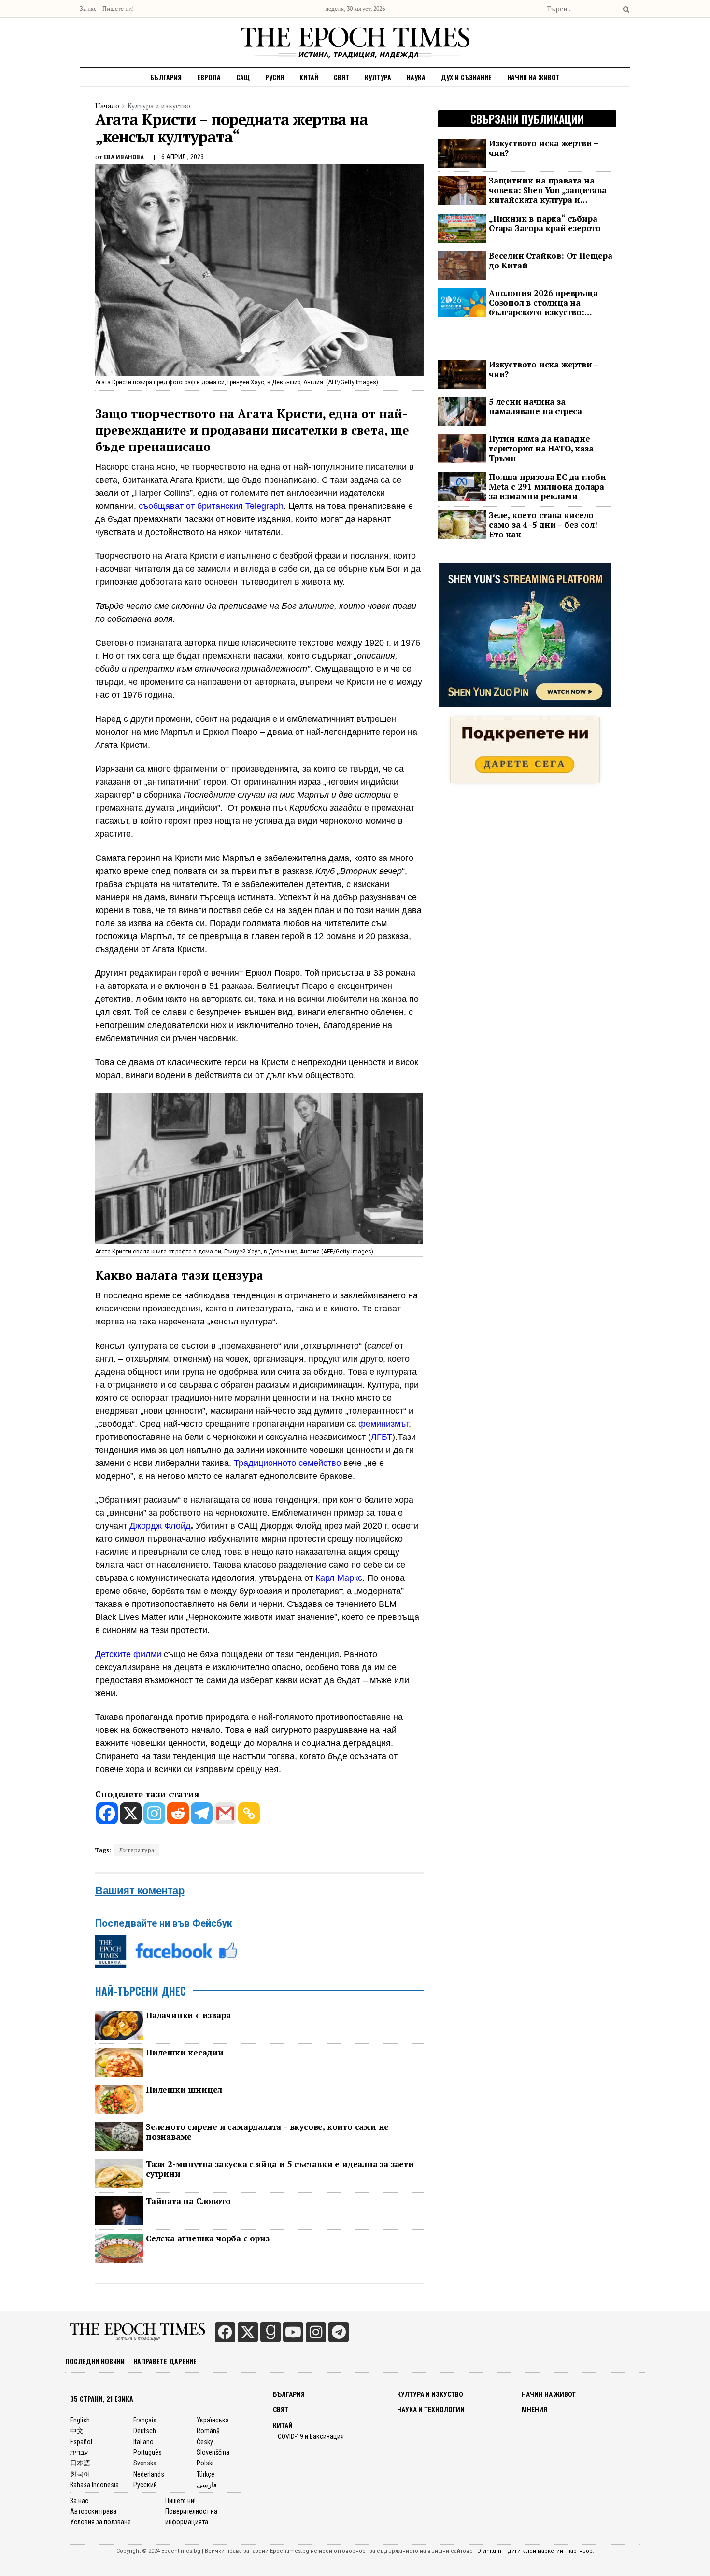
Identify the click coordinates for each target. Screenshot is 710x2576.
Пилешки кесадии (185, 2053)
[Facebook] (107, 1813)
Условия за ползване (100, 2522)
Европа (209, 77)
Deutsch (145, 2431)
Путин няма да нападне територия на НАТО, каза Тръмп (541, 449)
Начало (107, 106)
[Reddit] (178, 1813)
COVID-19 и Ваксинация (311, 2436)
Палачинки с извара (188, 2015)
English (80, 2420)
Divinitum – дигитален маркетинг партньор (535, 2551)
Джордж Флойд (160, 1526)
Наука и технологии (431, 2410)
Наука (416, 77)
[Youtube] (293, 2332)
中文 (77, 2431)
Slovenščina (213, 2452)
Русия (275, 77)
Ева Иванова (124, 157)
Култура (378, 77)
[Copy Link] (249, 1813)
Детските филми (128, 1654)
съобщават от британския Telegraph (211, 506)
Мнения (534, 2410)
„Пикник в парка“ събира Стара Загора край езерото (545, 224)
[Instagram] (154, 1813)
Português (148, 2452)
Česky (205, 2442)
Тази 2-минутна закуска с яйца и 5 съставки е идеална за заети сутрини (280, 2169)
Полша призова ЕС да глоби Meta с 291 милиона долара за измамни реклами (547, 487)
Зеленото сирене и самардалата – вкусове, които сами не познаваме (267, 2132)
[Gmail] (225, 1813)
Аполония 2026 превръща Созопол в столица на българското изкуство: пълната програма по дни (544, 303)
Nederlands (149, 2474)
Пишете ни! (118, 8)
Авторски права (93, 2511)
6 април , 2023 (183, 157)
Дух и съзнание (466, 77)
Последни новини (95, 2361)
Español (81, 2442)
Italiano (143, 2442)
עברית (79, 2452)
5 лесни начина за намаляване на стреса (535, 407)
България (166, 77)
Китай (309, 77)
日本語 (80, 2463)
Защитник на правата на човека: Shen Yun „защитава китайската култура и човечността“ (548, 190)
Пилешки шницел (184, 2090)
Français (145, 2420)
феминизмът (383, 1424)
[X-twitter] (248, 2332)
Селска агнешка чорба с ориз (208, 2238)
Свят (341, 77)
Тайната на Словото (188, 2201)
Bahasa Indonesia (94, 2485)
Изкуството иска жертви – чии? (543, 148)
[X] (131, 1813)
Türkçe (206, 2474)
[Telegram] (202, 1813)
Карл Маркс (339, 1578)
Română (208, 2431)
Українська (213, 2420)
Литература (137, 1850)
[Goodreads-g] (270, 2332)
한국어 (80, 2474)
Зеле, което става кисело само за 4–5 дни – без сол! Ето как (543, 525)
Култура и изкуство (159, 106)
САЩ (243, 77)
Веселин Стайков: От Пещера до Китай (551, 261)
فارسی (207, 2485)
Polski (205, 2463)
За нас (88, 8)
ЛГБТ (382, 1437)
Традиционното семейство (287, 1463)
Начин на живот (533, 77)
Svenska (145, 2463)
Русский (145, 2485)
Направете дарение (165, 2361)
